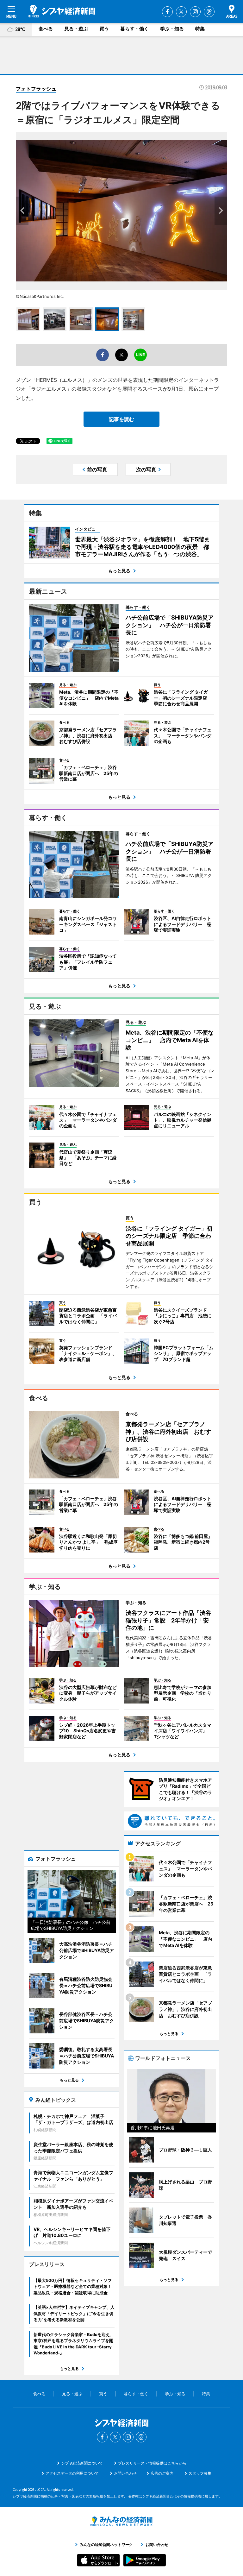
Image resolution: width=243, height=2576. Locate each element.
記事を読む (121, 419)
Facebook (167, 12)
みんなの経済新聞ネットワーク (121, 2521)
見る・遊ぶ (76, 29)
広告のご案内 (162, 2473)
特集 (200, 29)
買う (104, 29)
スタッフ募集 (200, 2473)
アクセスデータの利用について (72, 2473)
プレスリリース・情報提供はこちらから (152, 2463)
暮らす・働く (134, 29)
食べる (46, 29)
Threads (209, 12)
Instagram (195, 12)
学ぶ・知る (172, 29)
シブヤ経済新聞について (82, 2463)
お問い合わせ (125, 2473)
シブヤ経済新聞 (62, 11)
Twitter (181, 12)
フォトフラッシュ (36, 89)
